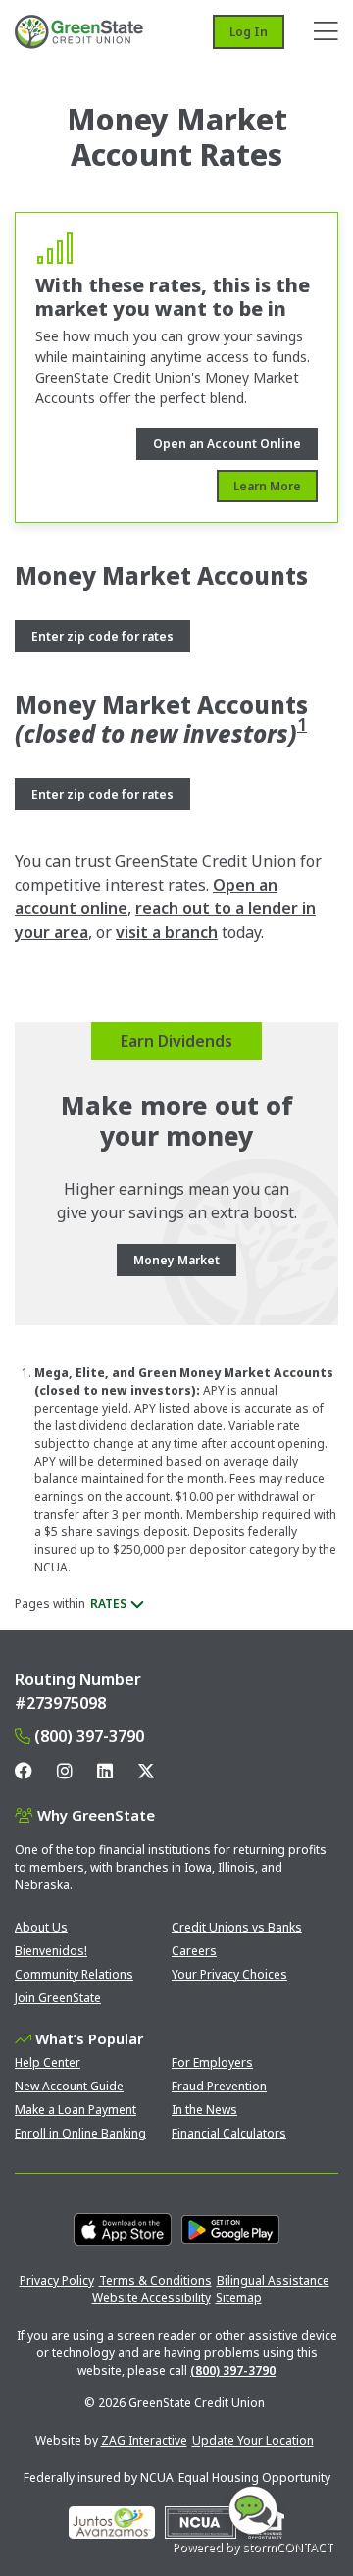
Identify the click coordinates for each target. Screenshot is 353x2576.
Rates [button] (108, 1603)
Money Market (176, 1260)
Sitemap (239, 2298)
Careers (194, 1951)
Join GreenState (58, 1998)
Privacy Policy (57, 2280)
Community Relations (74, 1974)
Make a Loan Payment (76, 2110)
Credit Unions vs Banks (237, 1927)
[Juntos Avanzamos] (112, 2523)
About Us (41, 1927)
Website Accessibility (151, 2298)
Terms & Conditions (155, 2280)
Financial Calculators (229, 2133)
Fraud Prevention (219, 2086)
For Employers (212, 2062)
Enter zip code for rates (102, 636)
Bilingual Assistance (273, 2280)
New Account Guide (69, 2086)
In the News (204, 2110)
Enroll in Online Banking (80, 2133)
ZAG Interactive (144, 2440)
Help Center (48, 2062)
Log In (249, 32)
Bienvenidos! (51, 1951)
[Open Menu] (326, 32)
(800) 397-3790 (89, 1736)
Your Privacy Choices (229, 1974)
